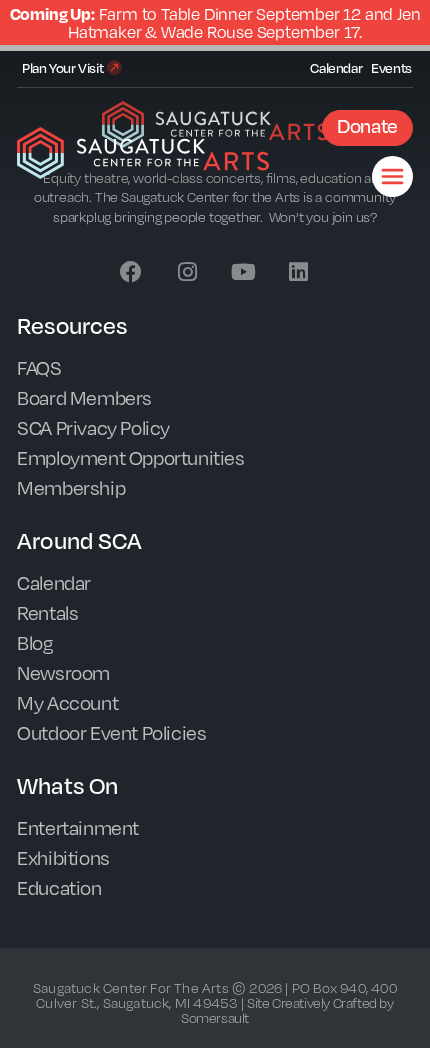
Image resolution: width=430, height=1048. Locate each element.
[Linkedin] (299, 272)
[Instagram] (187, 272)
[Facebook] (131, 272)
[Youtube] (243, 272)
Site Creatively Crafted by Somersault (287, 1010)
